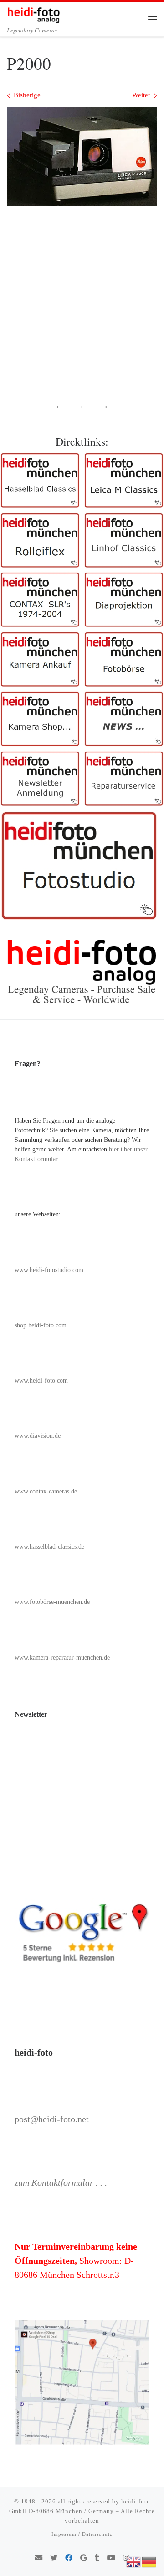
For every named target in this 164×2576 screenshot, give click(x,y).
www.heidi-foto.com (41, 1380)
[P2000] (82, 157)
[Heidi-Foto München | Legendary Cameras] (33, 13)
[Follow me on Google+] (84, 2558)
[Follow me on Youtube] (111, 2558)
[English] (134, 2561)
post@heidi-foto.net (52, 2119)
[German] (149, 2561)
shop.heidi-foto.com (41, 1325)
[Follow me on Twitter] (54, 2558)
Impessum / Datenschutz (82, 2534)
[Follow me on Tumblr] (97, 2558)
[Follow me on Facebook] (69, 2558)
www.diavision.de (38, 1436)
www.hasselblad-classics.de (49, 1547)
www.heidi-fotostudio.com (49, 1270)
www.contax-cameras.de (46, 1491)
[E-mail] (39, 2558)
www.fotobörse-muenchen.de (52, 1602)
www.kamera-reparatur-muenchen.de (62, 1658)
